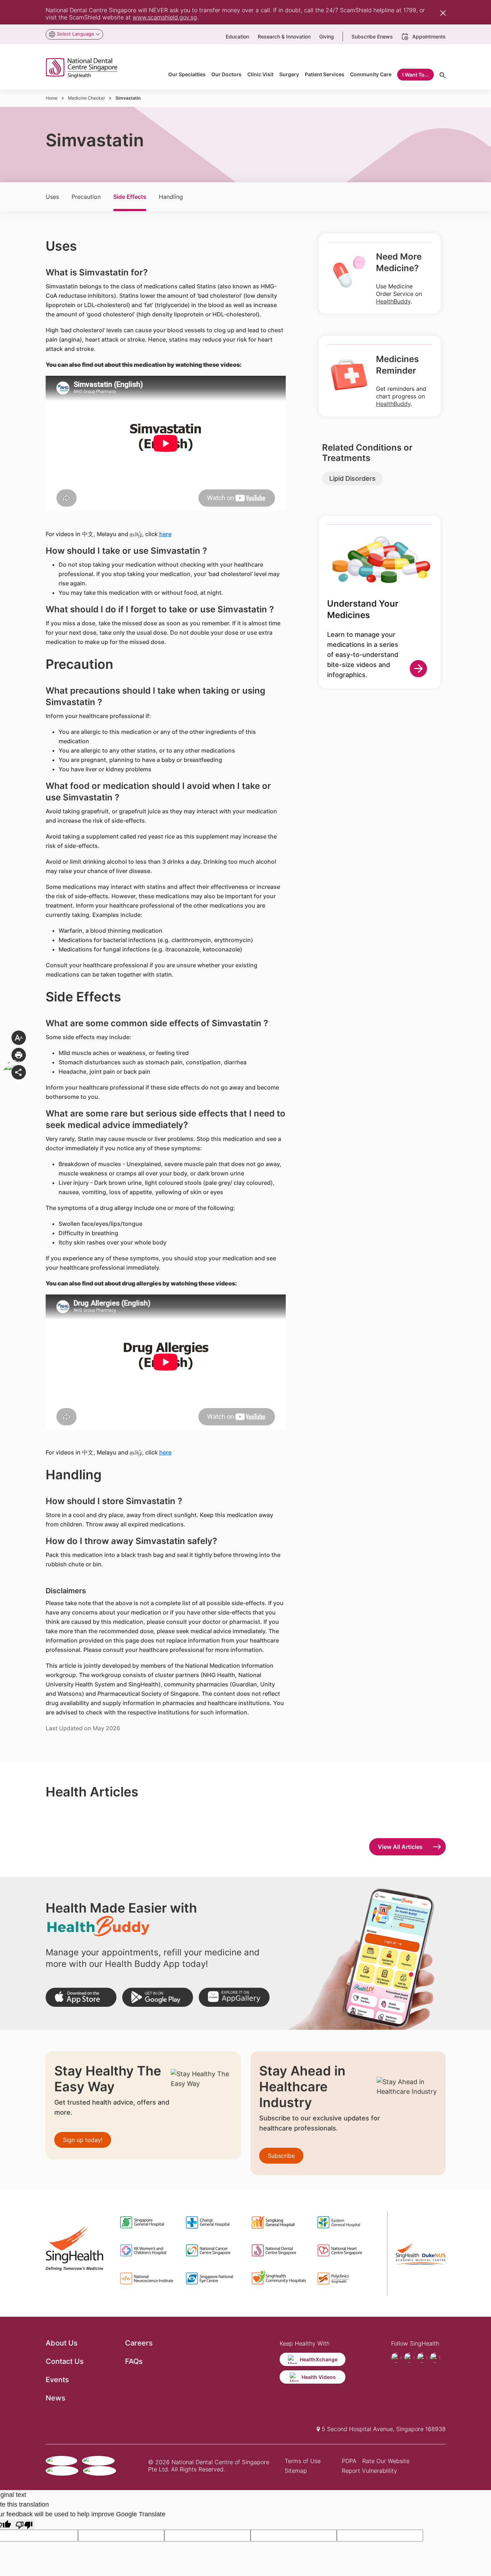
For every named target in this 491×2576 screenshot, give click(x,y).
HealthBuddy (393, 301)
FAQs (134, 2361)
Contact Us (65, 2361)
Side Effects (130, 197)
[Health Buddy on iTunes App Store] (81, 1997)
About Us (62, 2343)
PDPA (349, 2461)
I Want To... (416, 75)
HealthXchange (319, 2359)
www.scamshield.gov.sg (165, 17)
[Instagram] (422, 2358)
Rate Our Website (386, 2461)
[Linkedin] (435, 2358)
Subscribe (281, 2156)
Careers (139, 2343)
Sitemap (296, 2471)
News (56, 2398)
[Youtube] (409, 2358)
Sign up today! (83, 2140)
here (165, 534)
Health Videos (319, 2377)
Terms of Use (303, 2461)
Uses (52, 197)
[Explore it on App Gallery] (234, 1997)
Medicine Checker (86, 98)
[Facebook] (396, 2358)
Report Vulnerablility (370, 2471)
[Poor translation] (24, 2524)
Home (52, 98)
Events (57, 2380)
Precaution (86, 197)
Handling (171, 197)
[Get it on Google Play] (158, 1997)
